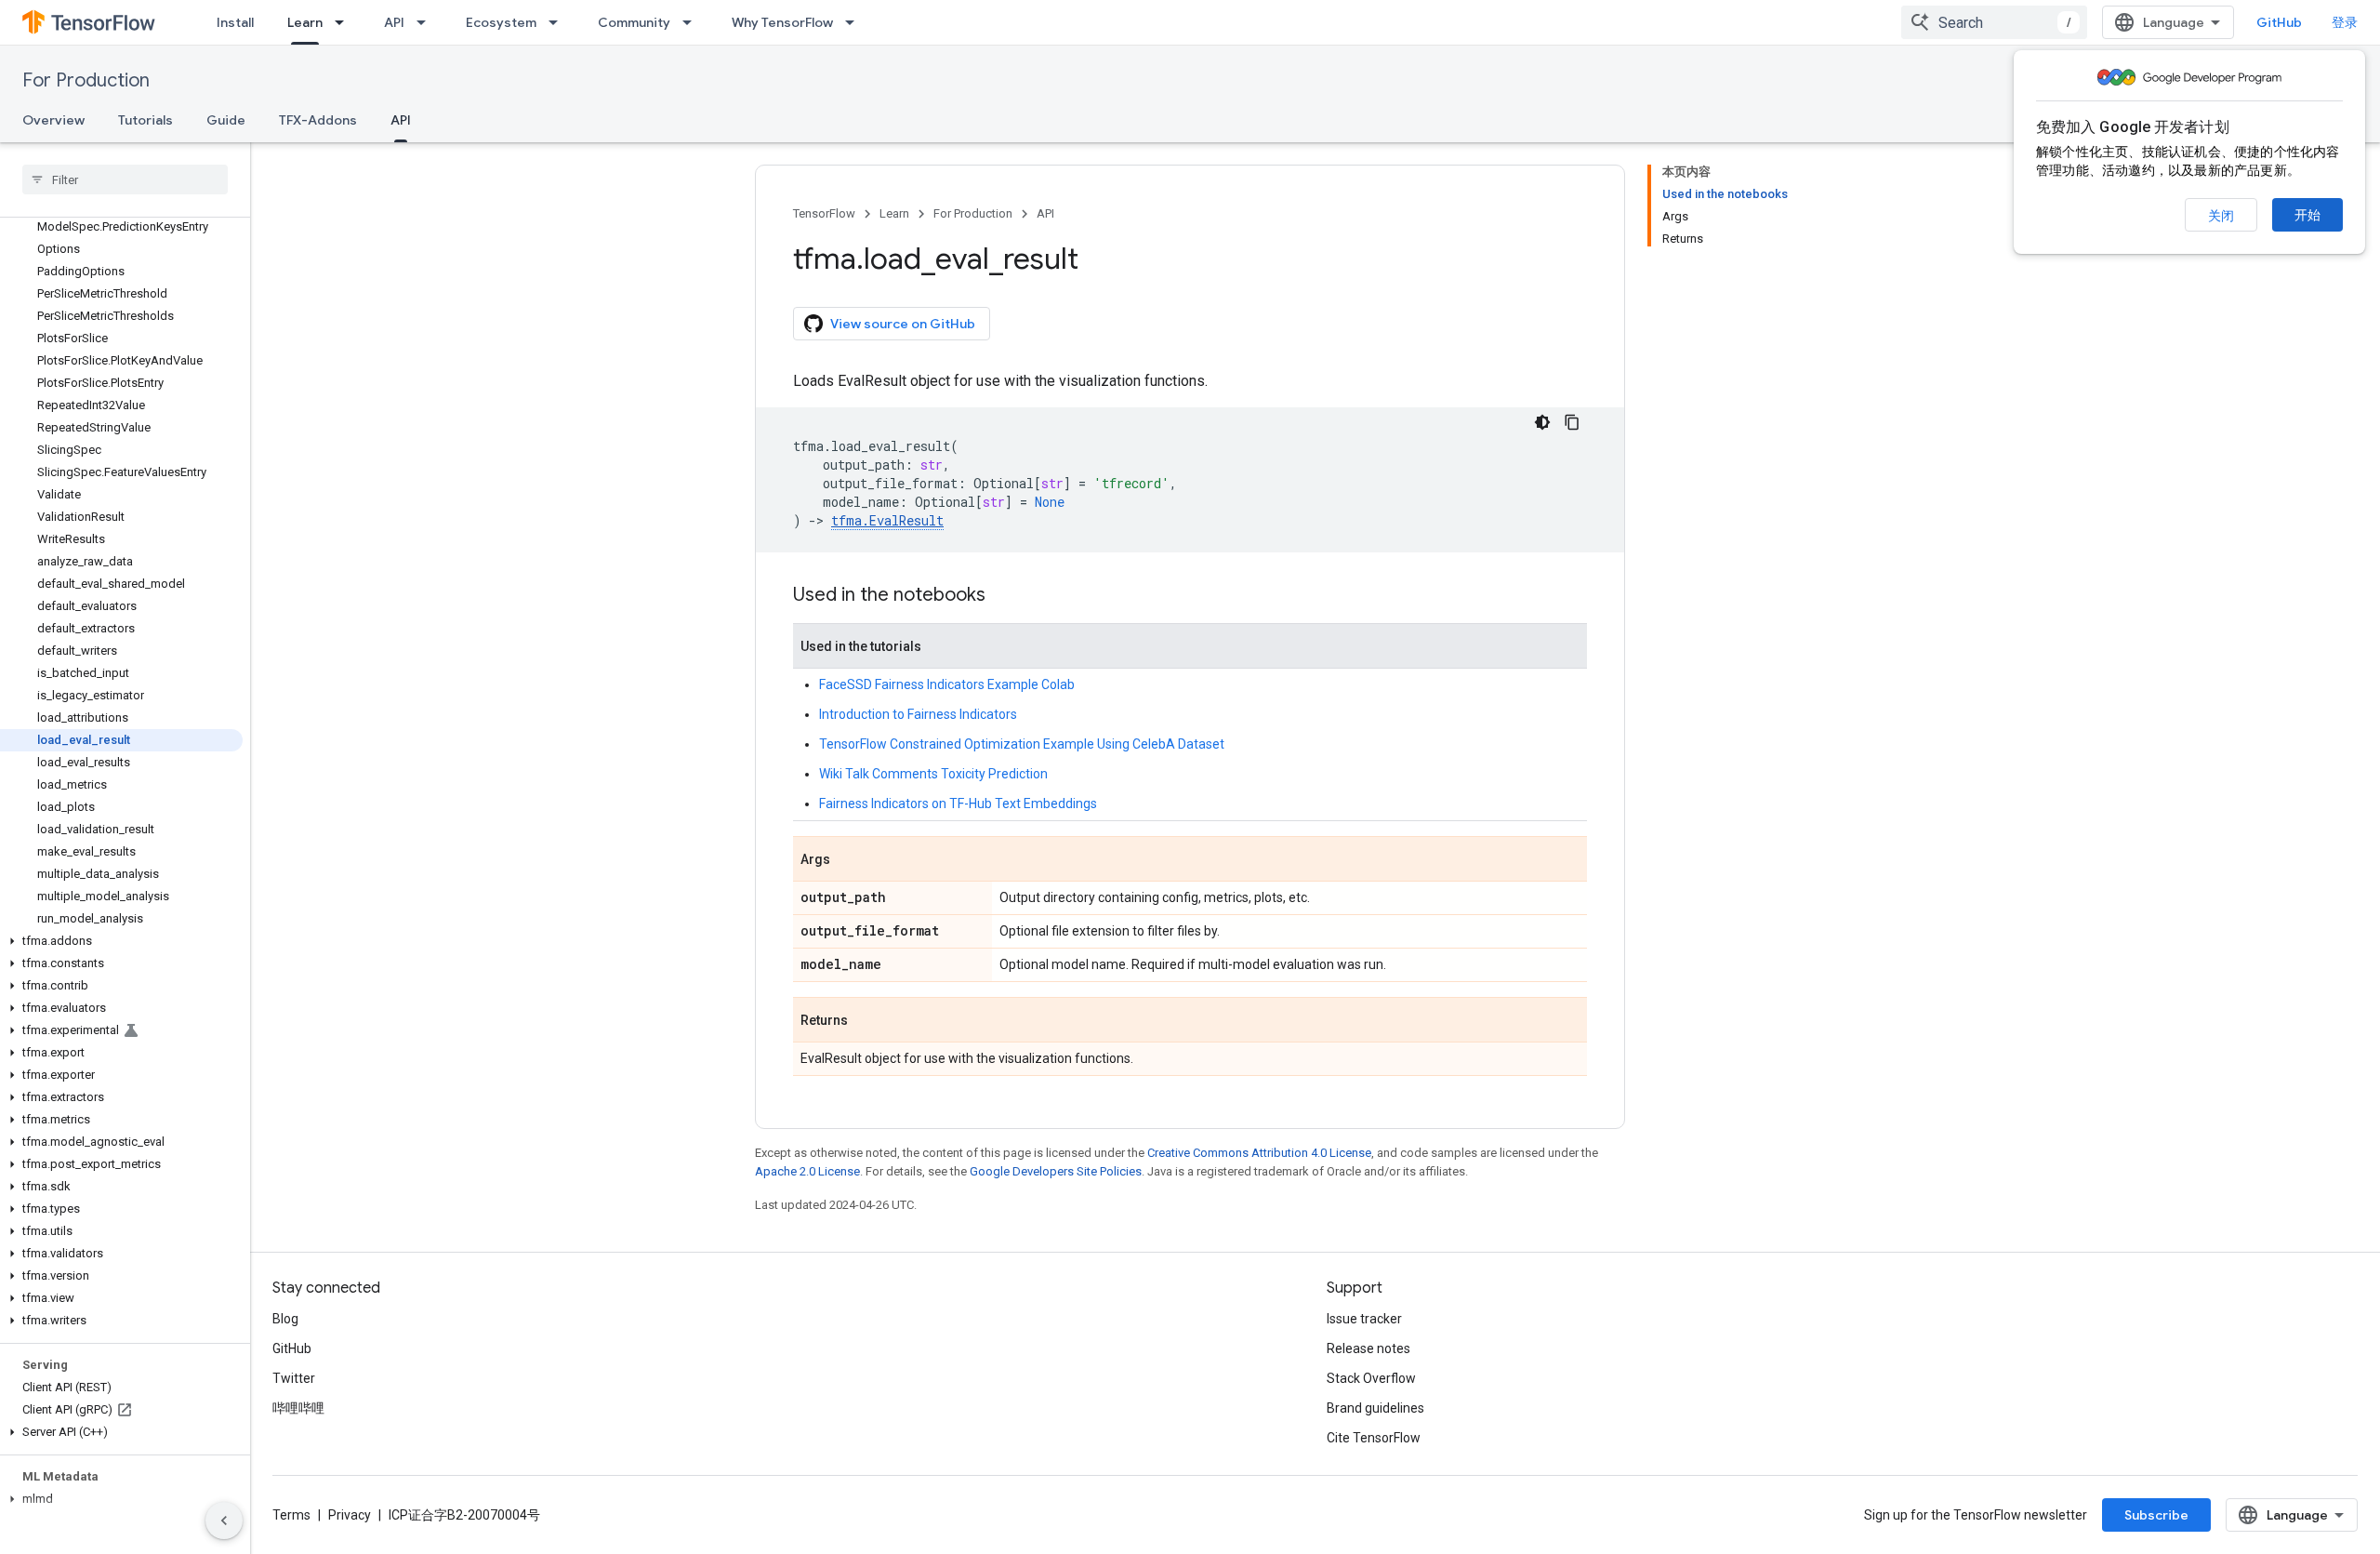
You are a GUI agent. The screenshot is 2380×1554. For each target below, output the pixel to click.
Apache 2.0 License (807, 1171)
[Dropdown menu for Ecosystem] (559, 22)
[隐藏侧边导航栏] (224, 1521)
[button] (121, 941)
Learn (305, 22)
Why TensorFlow (782, 22)
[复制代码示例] (1572, 422)
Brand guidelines (1375, 1408)
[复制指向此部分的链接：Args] (849, 860)
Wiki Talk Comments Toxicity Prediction (933, 774)
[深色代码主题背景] (1542, 422)
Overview (53, 120)
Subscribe (2156, 1515)
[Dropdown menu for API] (427, 22)
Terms (291, 1515)
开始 (2307, 215)
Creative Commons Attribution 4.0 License (1259, 1153)
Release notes (1368, 1348)
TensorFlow (824, 213)
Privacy (350, 1515)
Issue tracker (1364, 1319)
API (394, 22)
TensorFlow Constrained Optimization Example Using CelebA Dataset (1022, 744)
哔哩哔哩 (298, 1408)
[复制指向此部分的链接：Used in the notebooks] (1004, 596)
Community (634, 22)
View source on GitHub (903, 324)
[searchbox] (125, 179)
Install (235, 22)
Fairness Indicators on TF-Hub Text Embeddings (958, 804)
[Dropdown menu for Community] (693, 22)
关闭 (2221, 216)
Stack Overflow (1371, 1378)
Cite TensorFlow (1374, 1438)
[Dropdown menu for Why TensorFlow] (855, 22)
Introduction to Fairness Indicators (918, 714)
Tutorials (145, 120)
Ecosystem (501, 22)
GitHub (2279, 22)
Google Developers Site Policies (1056, 1171)
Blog (285, 1319)
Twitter (294, 1378)
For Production (86, 80)
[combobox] (1994, 22)
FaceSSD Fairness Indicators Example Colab (947, 684)
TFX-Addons (318, 120)
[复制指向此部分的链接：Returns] (866, 1021)
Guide (226, 120)
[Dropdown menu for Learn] (345, 22)
